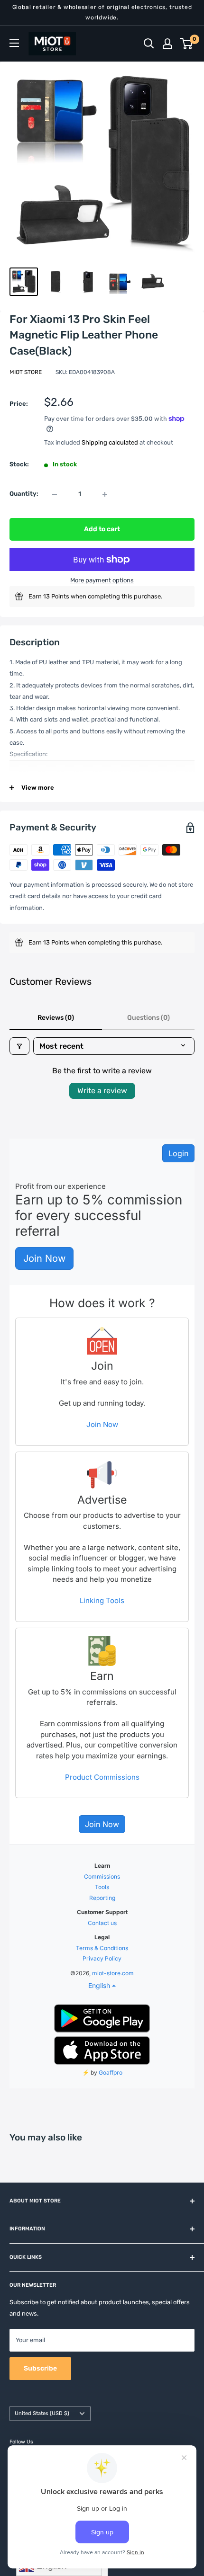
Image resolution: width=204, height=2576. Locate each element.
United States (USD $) (42, 2413)
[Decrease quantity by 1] (55, 494)
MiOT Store (26, 372)
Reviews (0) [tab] (56, 1018)
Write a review (102, 1091)
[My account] (167, 44)
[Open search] (149, 44)
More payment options (102, 580)
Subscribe (40, 2368)
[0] (187, 44)
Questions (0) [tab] (148, 1018)
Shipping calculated (110, 442)
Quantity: (24, 494)
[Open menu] (14, 43)
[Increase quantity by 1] (105, 494)
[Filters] (19, 1046)
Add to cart (102, 529)
